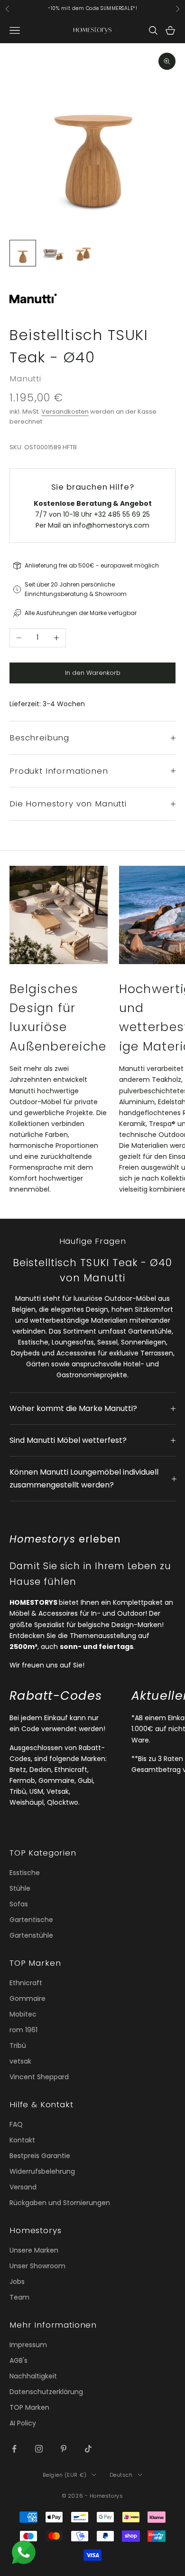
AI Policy (23, 2423)
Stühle (20, 1888)
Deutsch (121, 2475)
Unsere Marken (34, 2250)
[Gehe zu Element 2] (53, 253)
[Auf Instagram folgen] (39, 2449)
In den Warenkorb (93, 673)
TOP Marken (29, 2407)
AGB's (18, 2360)
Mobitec (23, 2014)
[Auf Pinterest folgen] (64, 2449)
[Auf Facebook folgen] (14, 2449)
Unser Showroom (37, 2266)
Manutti (25, 379)
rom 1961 (23, 2030)
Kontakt (22, 2140)
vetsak (20, 2061)
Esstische (25, 1873)
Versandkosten (65, 412)
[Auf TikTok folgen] (88, 2449)
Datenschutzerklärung (46, 2392)
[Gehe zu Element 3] (83, 253)
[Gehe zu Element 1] (23, 253)
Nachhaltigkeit (33, 2376)
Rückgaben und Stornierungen (60, 2203)
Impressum (28, 2345)
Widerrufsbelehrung (42, 2171)
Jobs (17, 2282)
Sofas (19, 1904)
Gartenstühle (31, 1935)
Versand (23, 2187)
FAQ (16, 2124)
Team (19, 2297)
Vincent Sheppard (39, 2077)
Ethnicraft (26, 1983)
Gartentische (31, 1920)
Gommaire (28, 1998)
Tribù (18, 2046)
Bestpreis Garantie (40, 2156)
